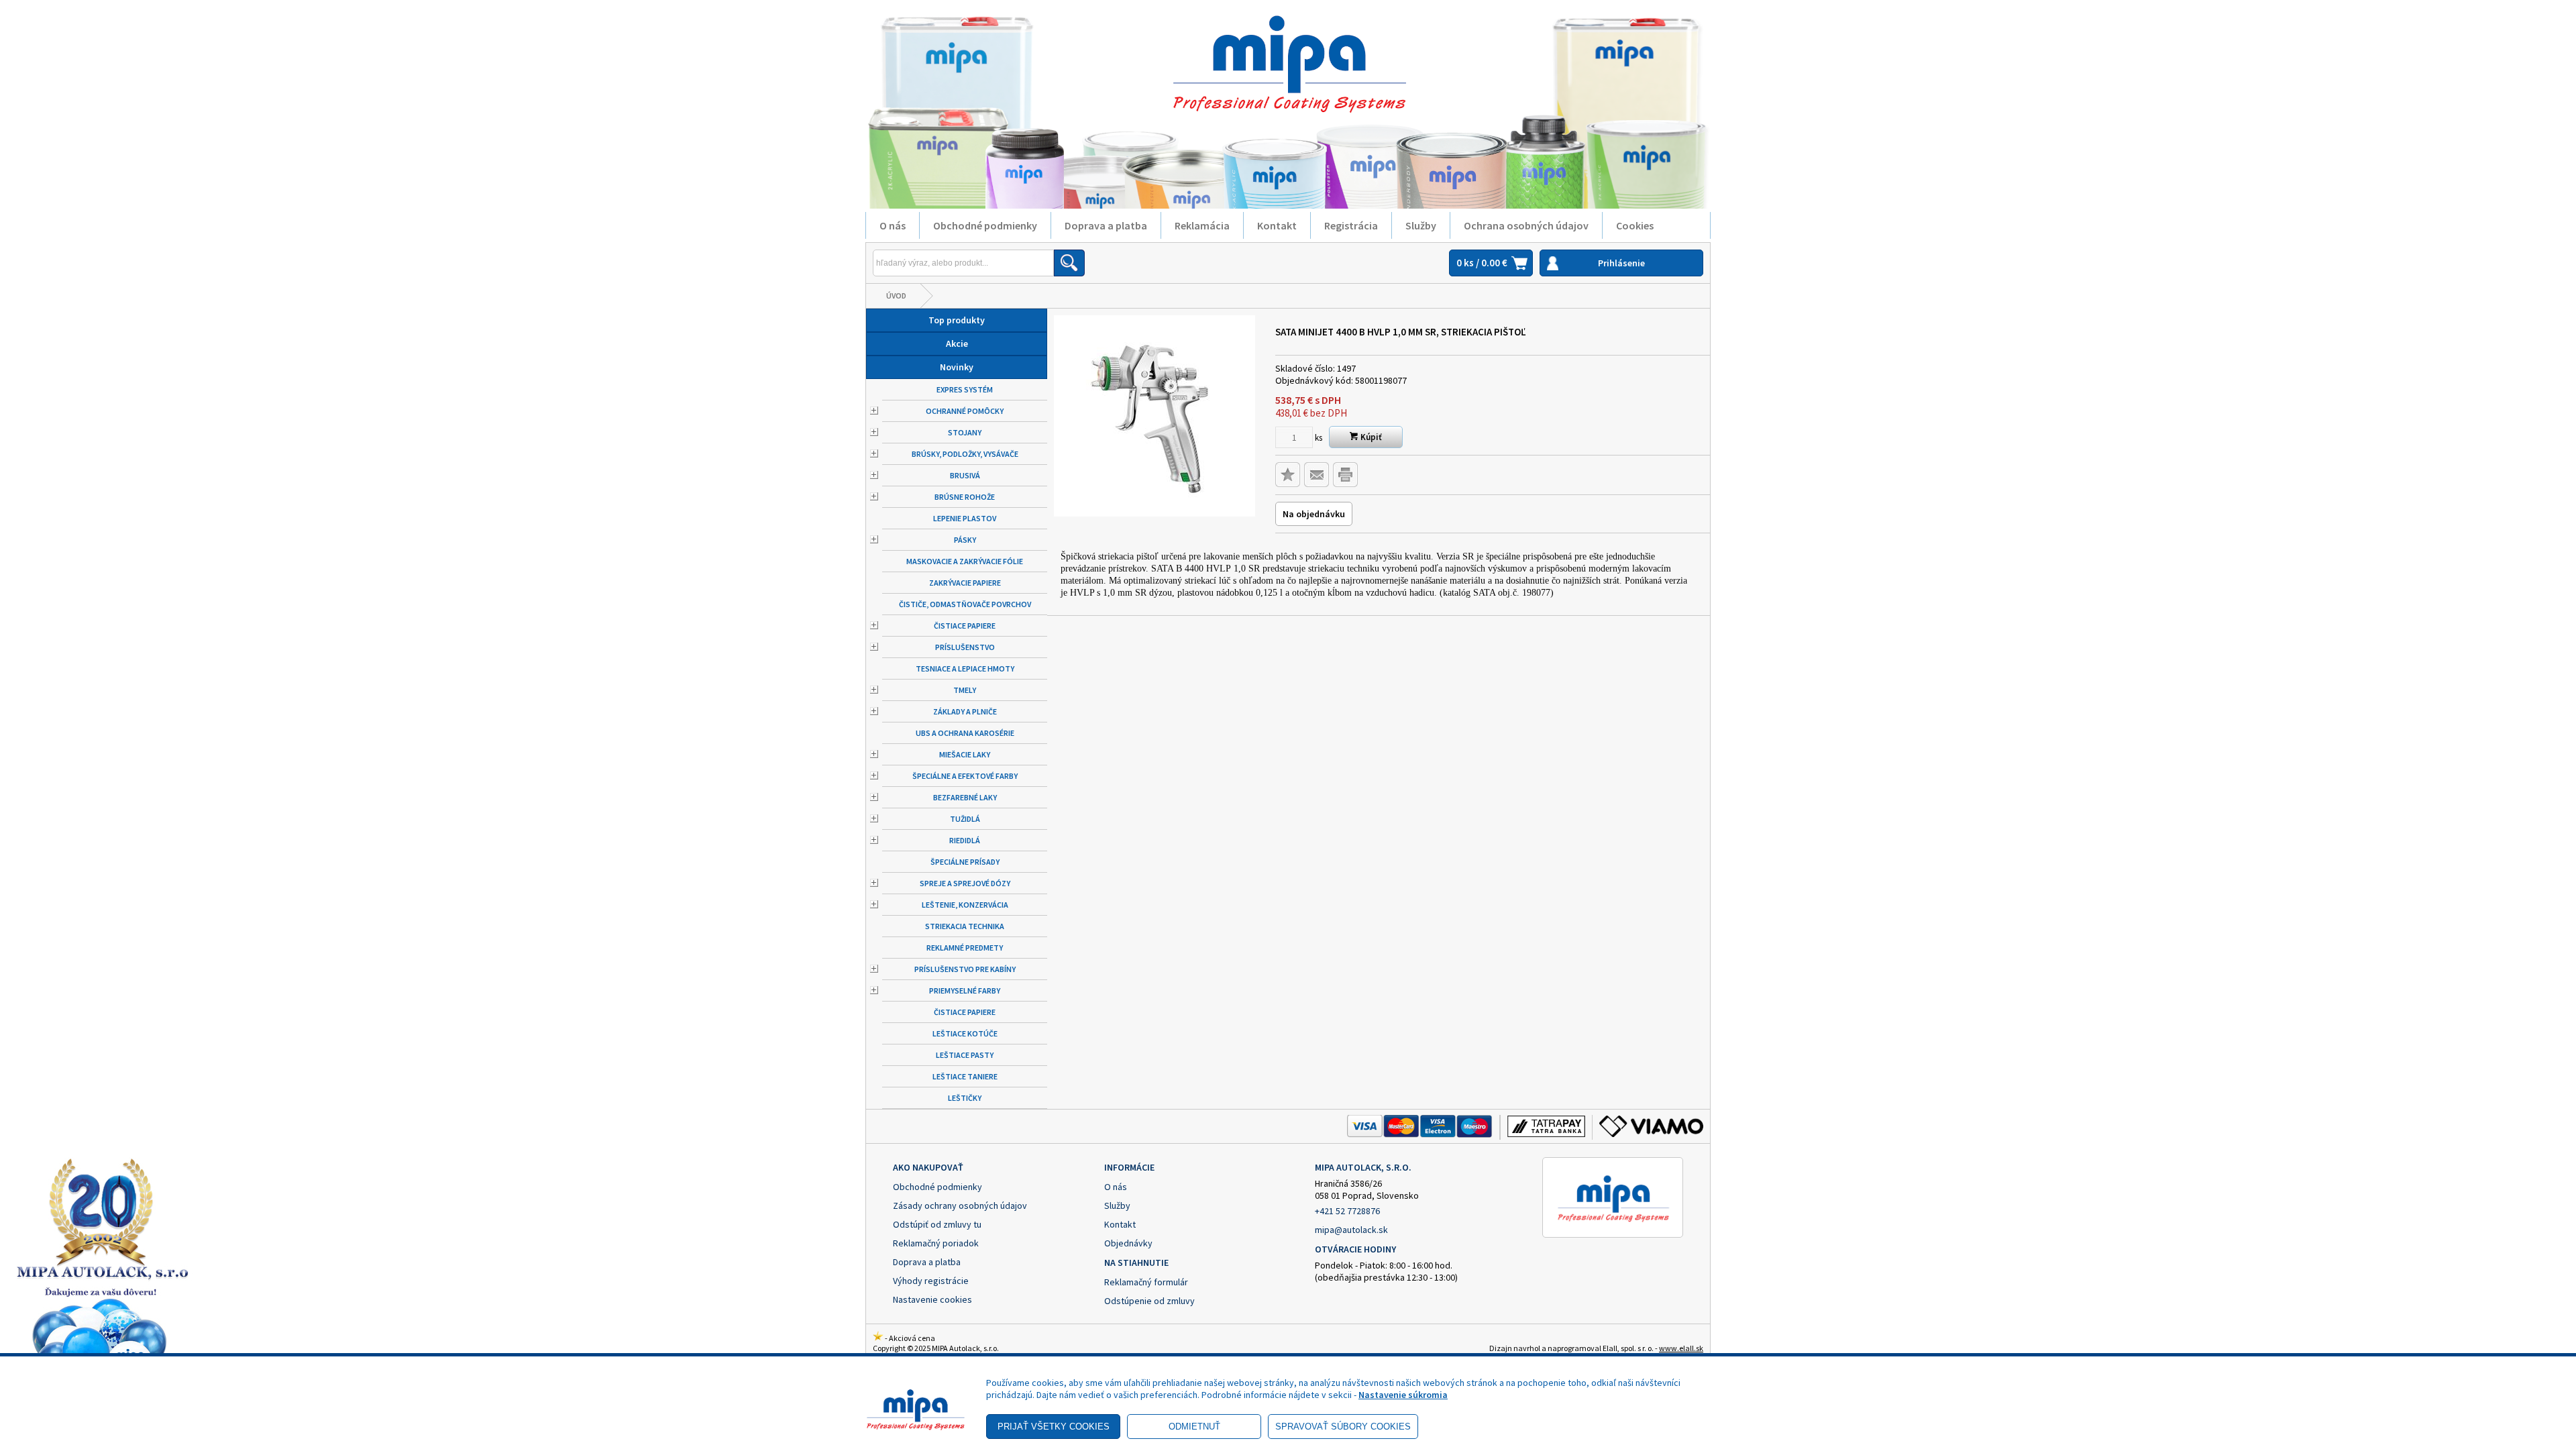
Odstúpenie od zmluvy (1149, 1301)
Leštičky (965, 1098)
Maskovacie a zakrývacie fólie (965, 561)
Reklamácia (1202, 225)
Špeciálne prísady (965, 862)
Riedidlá (965, 840)
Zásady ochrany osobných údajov (960, 1205)
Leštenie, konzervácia (965, 905)
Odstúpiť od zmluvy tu (937, 1224)
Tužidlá (965, 819)
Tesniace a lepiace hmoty (965, 668)
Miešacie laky (965, 754)
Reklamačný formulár (1146, 1282)
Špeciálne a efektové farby (965, 776)
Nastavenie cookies (932, 1299)
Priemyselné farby (965, 990)
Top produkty (957, 320)
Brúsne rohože (965, 497)
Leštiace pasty (965, 1055)
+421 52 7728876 (1347, 1211)
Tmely (965, 690)
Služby (1421, 225)
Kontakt (1277, 225)
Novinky (957, 367)
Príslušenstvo (965, 647)
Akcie (957, 343)
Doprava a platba (1106, 225)
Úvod (896, 296)
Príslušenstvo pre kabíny (965, 969)
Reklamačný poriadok (936, 1243)
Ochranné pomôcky (965, 411)
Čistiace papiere (965, 626)
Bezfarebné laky (965, 797)
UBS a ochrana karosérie (965, 733)
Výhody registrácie (931, 1281)
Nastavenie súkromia (1403, 1395)
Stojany (965, 432)
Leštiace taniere (965, 1076)
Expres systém (965, 389)
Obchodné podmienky (985, 225)
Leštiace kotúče (965, 1033)
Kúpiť (1370, 437)
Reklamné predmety (965, 948)
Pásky (965, 540)
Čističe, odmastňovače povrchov (965, 604)
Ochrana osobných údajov (1526, 225)
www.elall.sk (1681, 1348)
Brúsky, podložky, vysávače (965, 454)
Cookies (1635, 225)
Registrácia (1351, 225)
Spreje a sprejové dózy (965, 883)
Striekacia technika (965, 926)
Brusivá (965, 475)
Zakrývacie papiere (965, 583)
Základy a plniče (965, 711)
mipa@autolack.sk (1351, 1230)
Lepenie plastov (965, 518)
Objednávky (1128, 1243)
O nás (893, 225)
